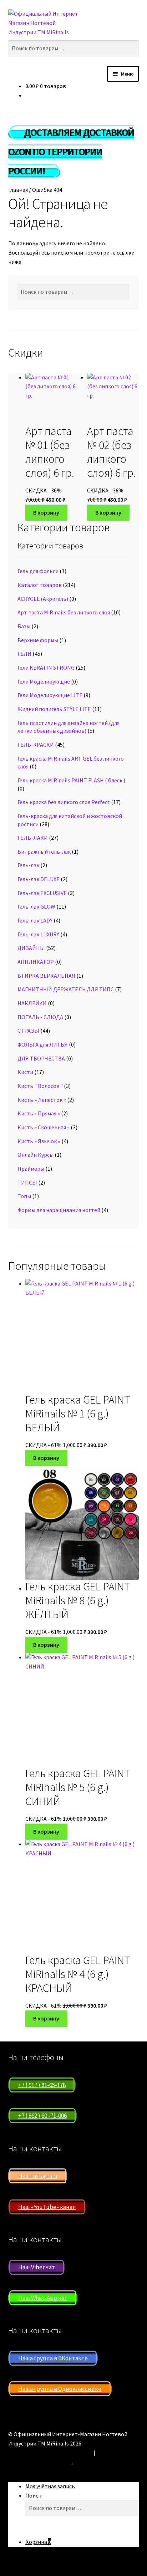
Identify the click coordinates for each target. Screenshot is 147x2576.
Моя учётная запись (50, 2486)
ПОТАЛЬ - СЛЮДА (40, 1017)
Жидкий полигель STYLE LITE (54, 709)
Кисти (25, 1072)
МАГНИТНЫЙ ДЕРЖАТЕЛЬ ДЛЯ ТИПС (66, 989)
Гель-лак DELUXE (39, 879)
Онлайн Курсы (36, 1155)
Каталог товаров (40, 585)
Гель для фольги (38, 571)
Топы (24, 1196)
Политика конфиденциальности (50, 2453)
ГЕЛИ (24, 654)
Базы (24, 626)
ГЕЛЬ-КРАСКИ (36, 745)
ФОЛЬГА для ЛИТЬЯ (43, 1044)
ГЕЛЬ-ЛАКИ (33, 838)
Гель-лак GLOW (36, 906)
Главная (18, 190)
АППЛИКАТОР (36, 962)
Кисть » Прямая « (39, 1113)
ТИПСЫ (27, 1182)
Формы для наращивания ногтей (59, 1210)
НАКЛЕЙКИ (32, 1003)
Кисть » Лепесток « (42, 1100)
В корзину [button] (46, 512)
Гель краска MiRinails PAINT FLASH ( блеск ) (71, 780)
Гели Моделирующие (44, 681)
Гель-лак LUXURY (38, 934)
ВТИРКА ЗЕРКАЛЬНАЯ (46, 976)
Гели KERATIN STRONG (46, 668)
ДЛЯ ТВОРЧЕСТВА (41, 1058)
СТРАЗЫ (28, 1031)
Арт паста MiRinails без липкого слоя (64, 612)
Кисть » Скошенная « (44, 1127)
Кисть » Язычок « (39, 1141)
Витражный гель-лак (44, 852)
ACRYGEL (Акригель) (43, 599)
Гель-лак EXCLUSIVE (42, 893)
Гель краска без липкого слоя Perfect (64, 802)
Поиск (33, 2495)
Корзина (38, 2542)
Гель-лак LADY (35, 920)
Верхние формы (38, 640)
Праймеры (31, 1169)
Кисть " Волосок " (40, 1086)
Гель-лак (28, 865)
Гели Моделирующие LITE (50, 695)
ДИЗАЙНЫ (31, 948)
